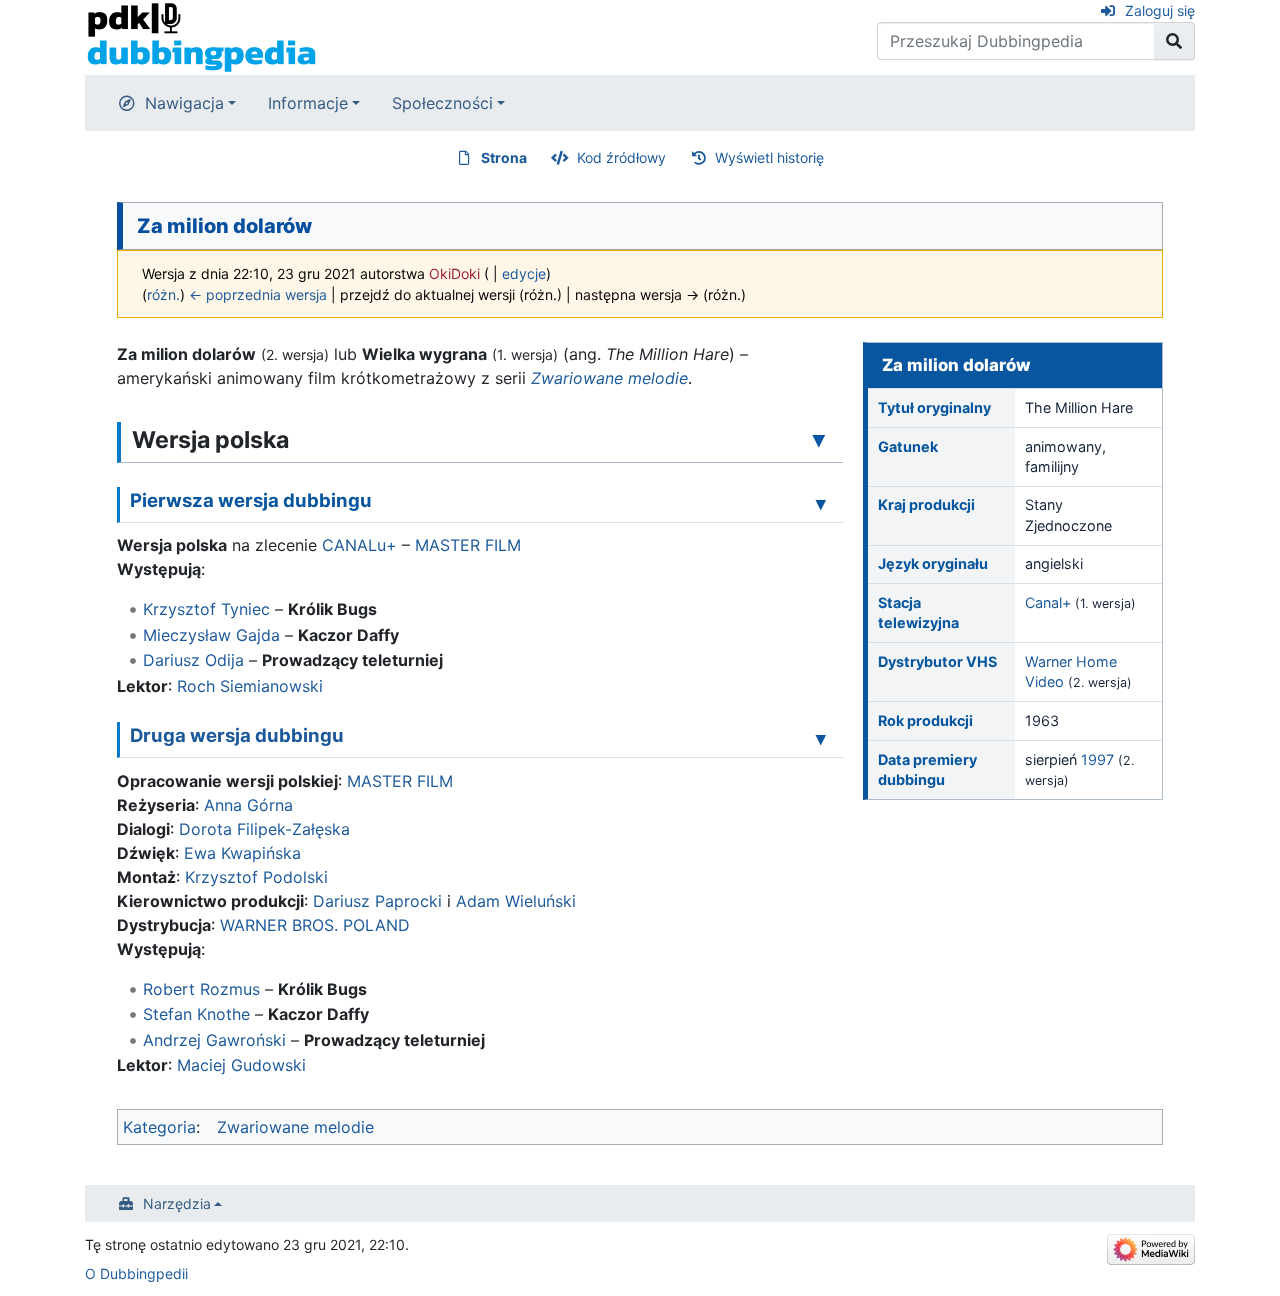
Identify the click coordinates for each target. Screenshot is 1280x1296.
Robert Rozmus (201, 989)
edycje (524, 273)
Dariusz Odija (193, 660)
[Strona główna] (201, 36)
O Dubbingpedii (136, 1273)
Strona (504, 157)
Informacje (308, 103)
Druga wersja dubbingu (237, 735)
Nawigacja (184, 103)
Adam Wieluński (516, 901)
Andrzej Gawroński (214, 1040)
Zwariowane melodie (609, 378)
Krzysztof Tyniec (206, 609)
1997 (1097, 759)
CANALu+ (359, 545)
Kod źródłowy (621, 157)
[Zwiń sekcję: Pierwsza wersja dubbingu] (821, 503)
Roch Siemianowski (250, 686)
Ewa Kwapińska (242, 853)
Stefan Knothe (196, 1014)
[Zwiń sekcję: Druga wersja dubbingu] (821, 738)
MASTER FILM (468, 545)
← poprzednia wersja (258, 294)
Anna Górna (248, 805)
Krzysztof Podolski (256, 877)
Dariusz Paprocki (377, 901)
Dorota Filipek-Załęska (264, 829)
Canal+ (1048, 602)
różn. (163, 294)
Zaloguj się (1160, 10)
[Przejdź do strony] (1174, 41)
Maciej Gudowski (241, 1065)
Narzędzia (177, 1203)
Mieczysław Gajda (211, 635)
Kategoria (159, 1127)
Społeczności (442, 103)
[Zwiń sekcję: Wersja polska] (819, 439)
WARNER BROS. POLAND (315, 925)
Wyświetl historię (769, 157)
